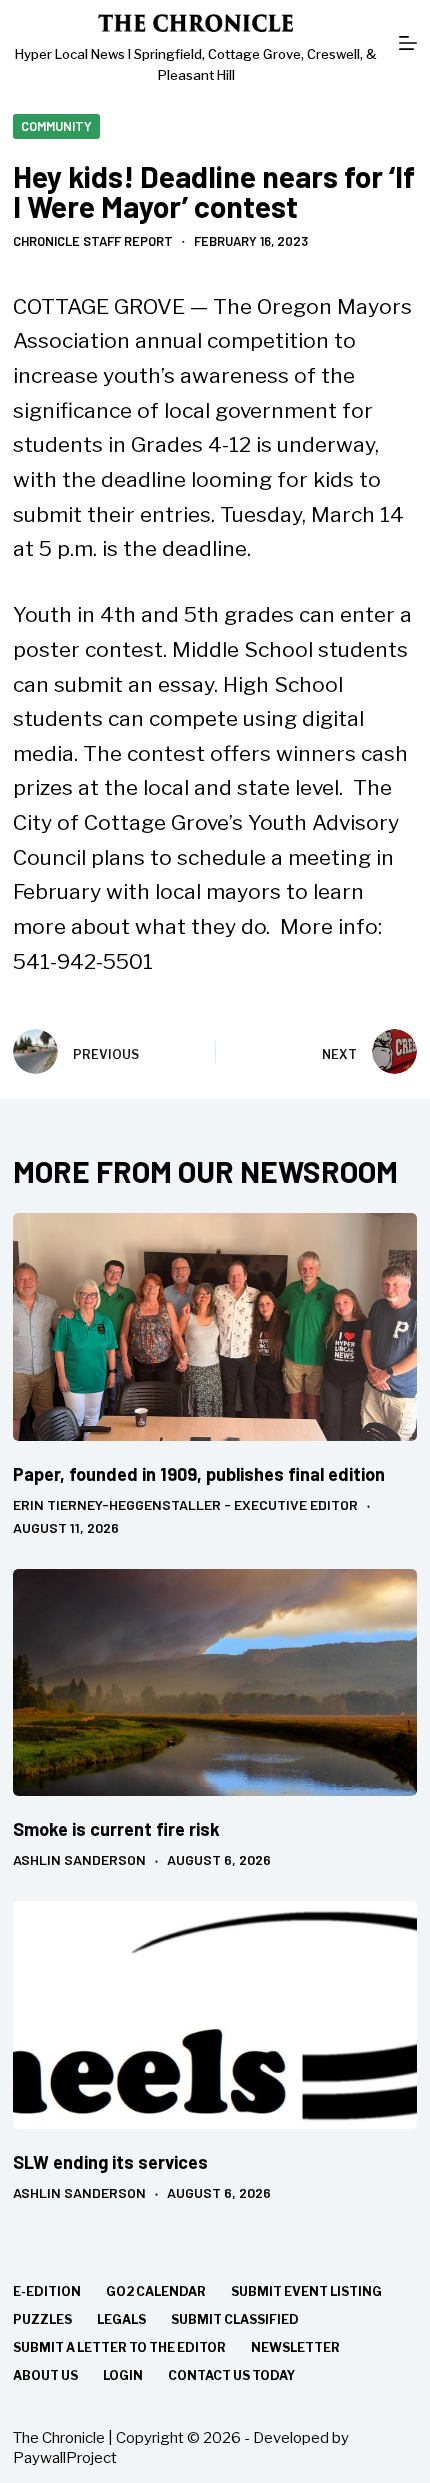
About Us (45, 2375)
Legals (121, 2319)
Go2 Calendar (156, 2291)
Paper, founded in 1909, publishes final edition (199, 1474)
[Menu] (408, 43)
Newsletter (295, 2347)
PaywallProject (65, 2458)
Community (56, 126)
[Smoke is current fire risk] (215, 1682)
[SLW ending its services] (215, 2014)
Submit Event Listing (306, 2291)
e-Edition (47, 2291)
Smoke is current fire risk (116, 1829)
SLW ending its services (110, 2162)
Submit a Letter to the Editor (119, 2347)
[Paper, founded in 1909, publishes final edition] (215, 1326)
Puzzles (42, 2319)
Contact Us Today (231, 2375)
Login (123, 2375)
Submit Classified (235, 2319)
